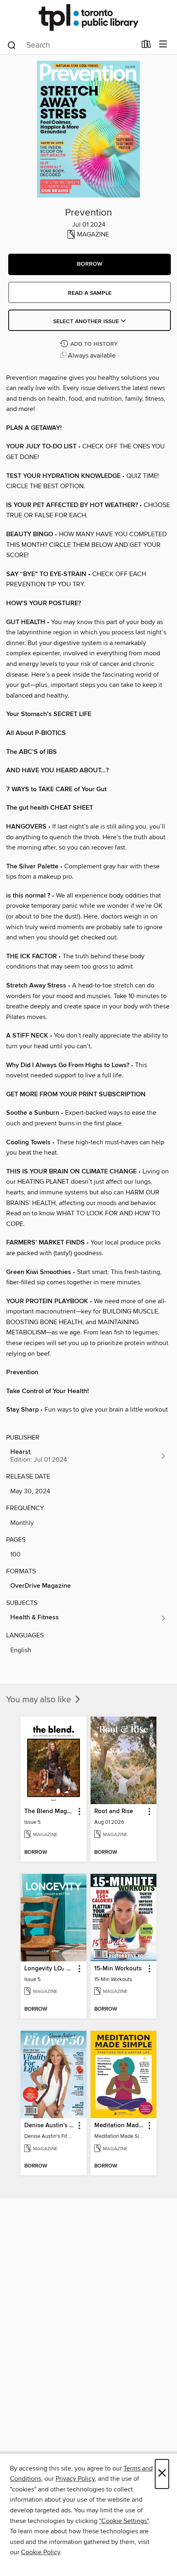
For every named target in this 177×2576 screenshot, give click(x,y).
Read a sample (90, 293)
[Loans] (146, 46)
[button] (90, 264)
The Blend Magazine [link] (50, 1811)
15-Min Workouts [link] (118, 1969)
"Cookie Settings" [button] (124, 2521)
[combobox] (71, 45)
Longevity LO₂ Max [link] (50, 1969)
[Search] (12, 45)
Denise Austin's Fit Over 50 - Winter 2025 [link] (50, 2126)
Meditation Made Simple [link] (120, 2126)
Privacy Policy (75, 2479)
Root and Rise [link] (114, 1811)
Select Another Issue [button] (87, 321)
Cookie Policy (41, 2552)
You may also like (40, 1700)
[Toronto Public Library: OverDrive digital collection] (88, 17)
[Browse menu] (163, 45)
